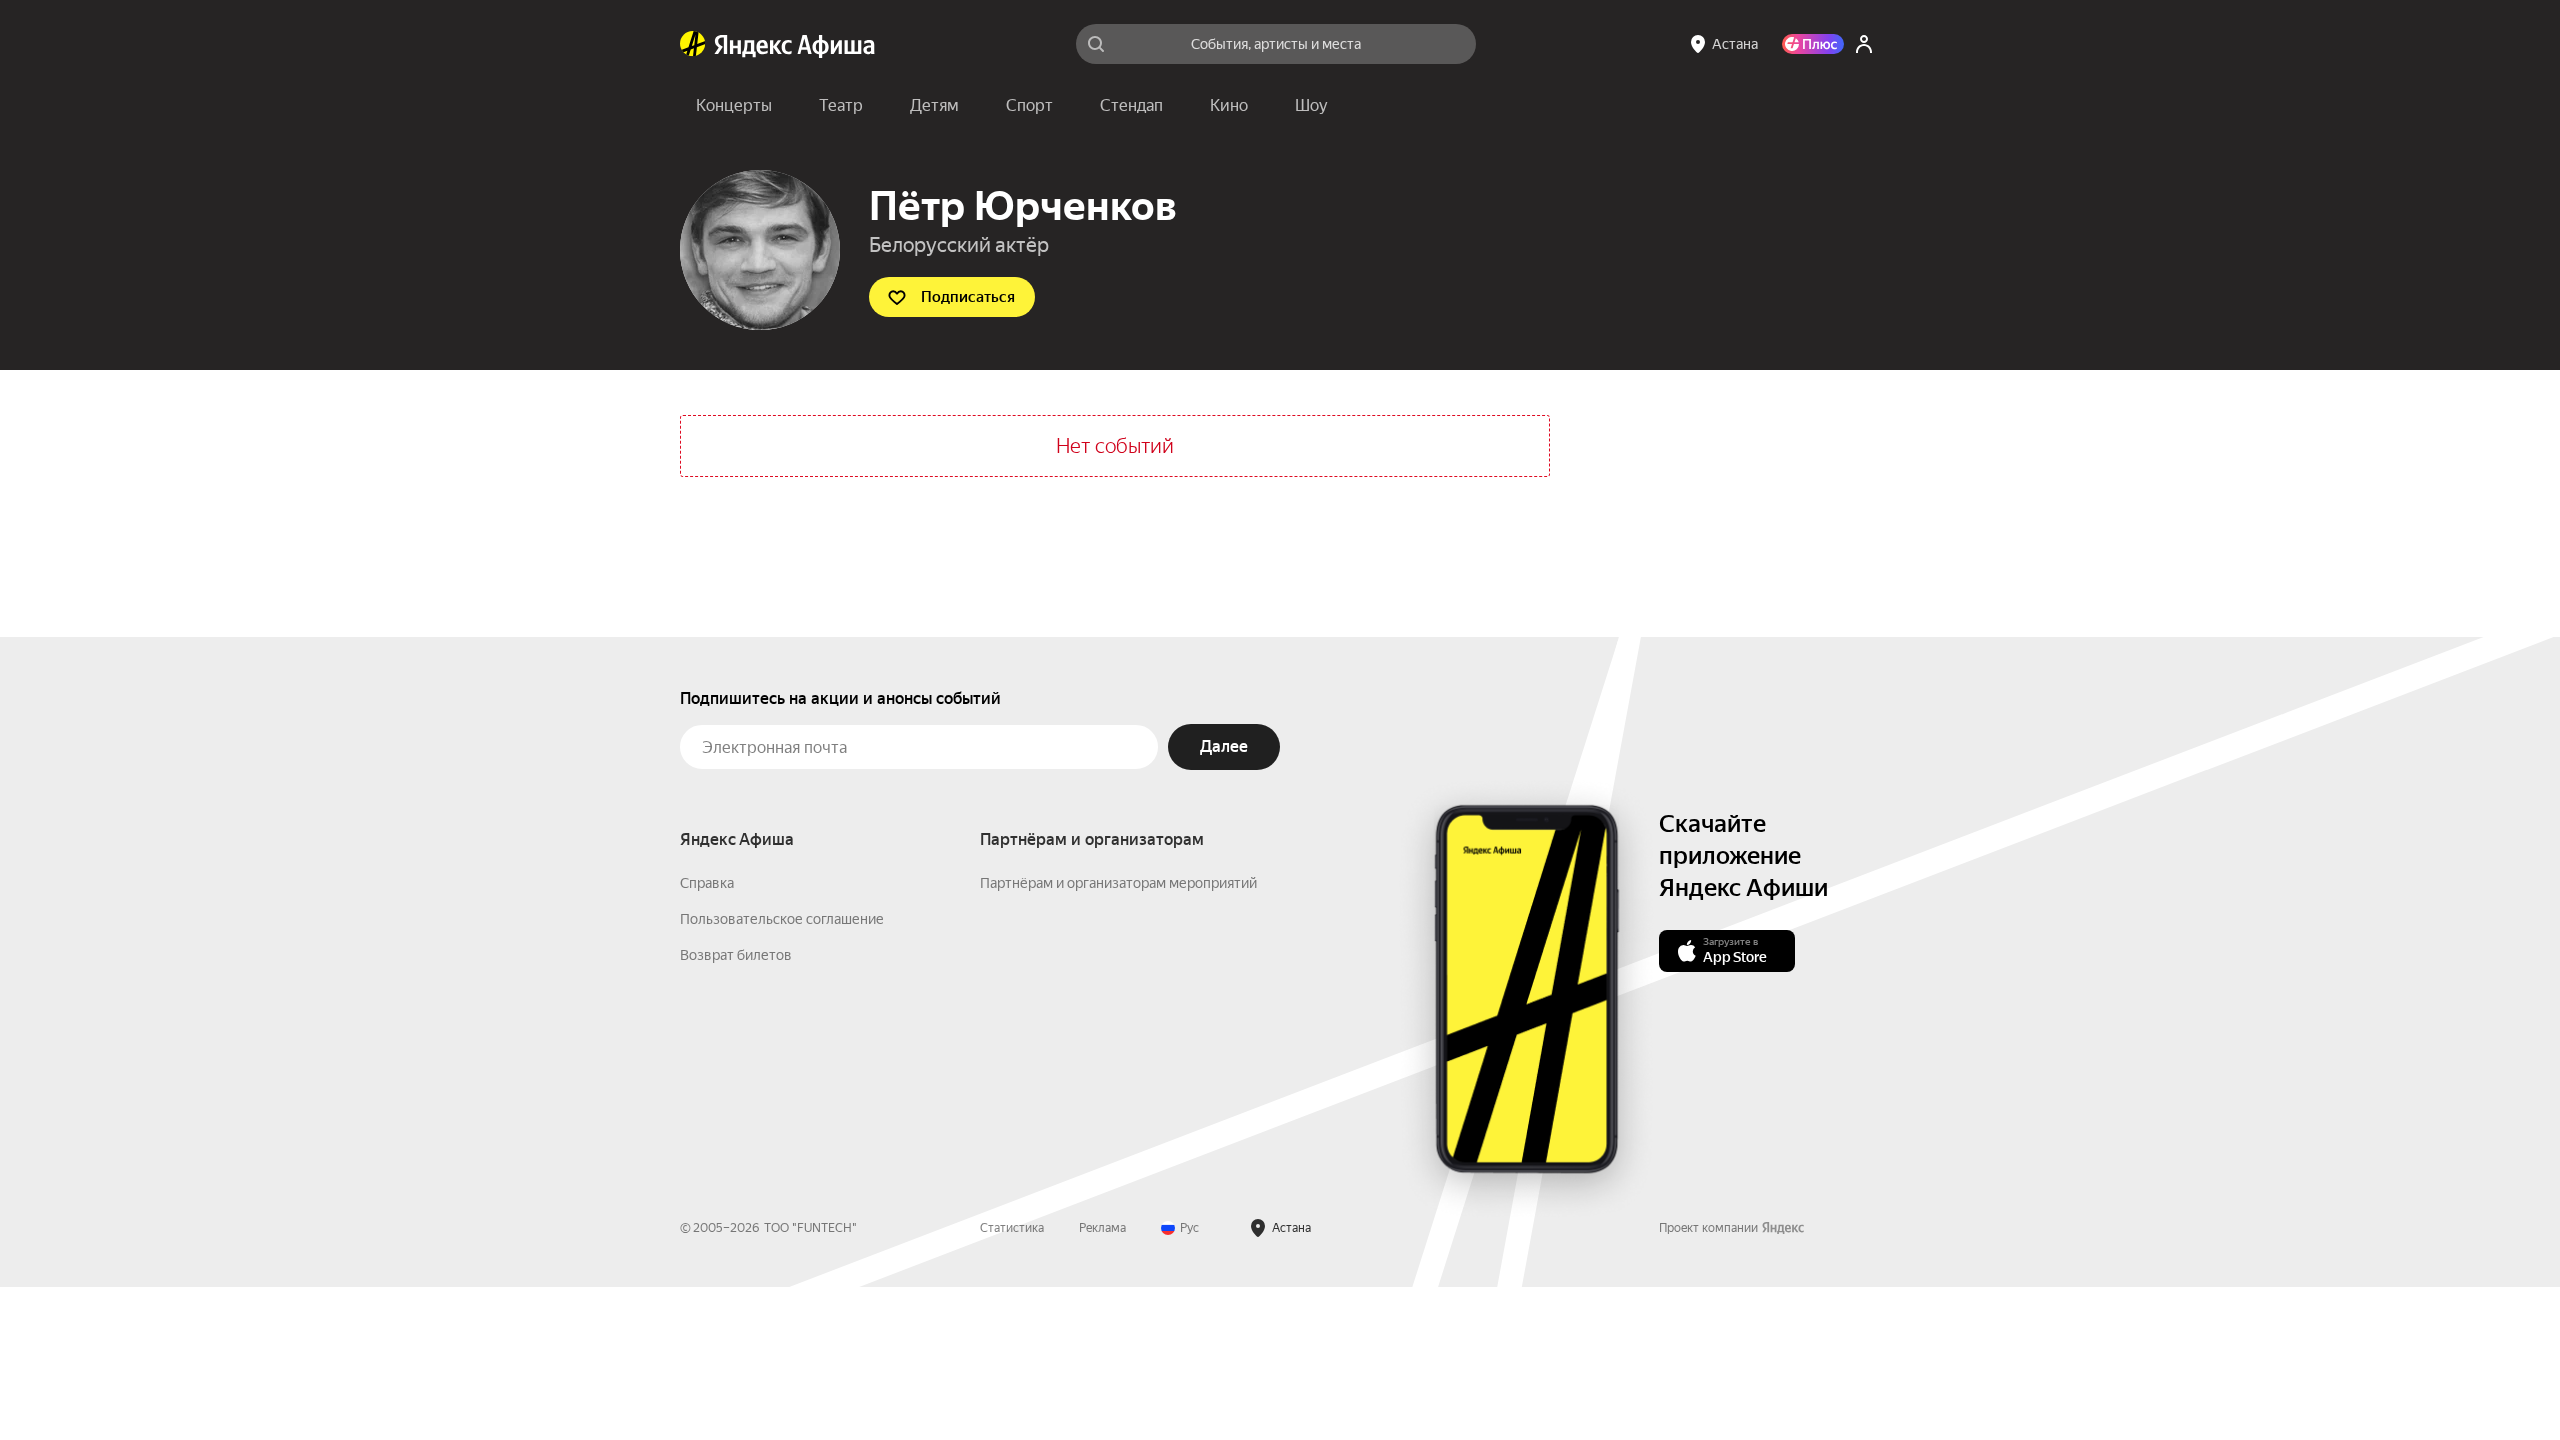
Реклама (1102, 1228)
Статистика (1012, 1228)
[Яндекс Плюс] (1813, 44)
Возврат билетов (736, 955)
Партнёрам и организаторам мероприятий (1118, 883)
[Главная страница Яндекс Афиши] (693, 44)
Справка (707, 883)
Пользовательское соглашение (782, 919)
